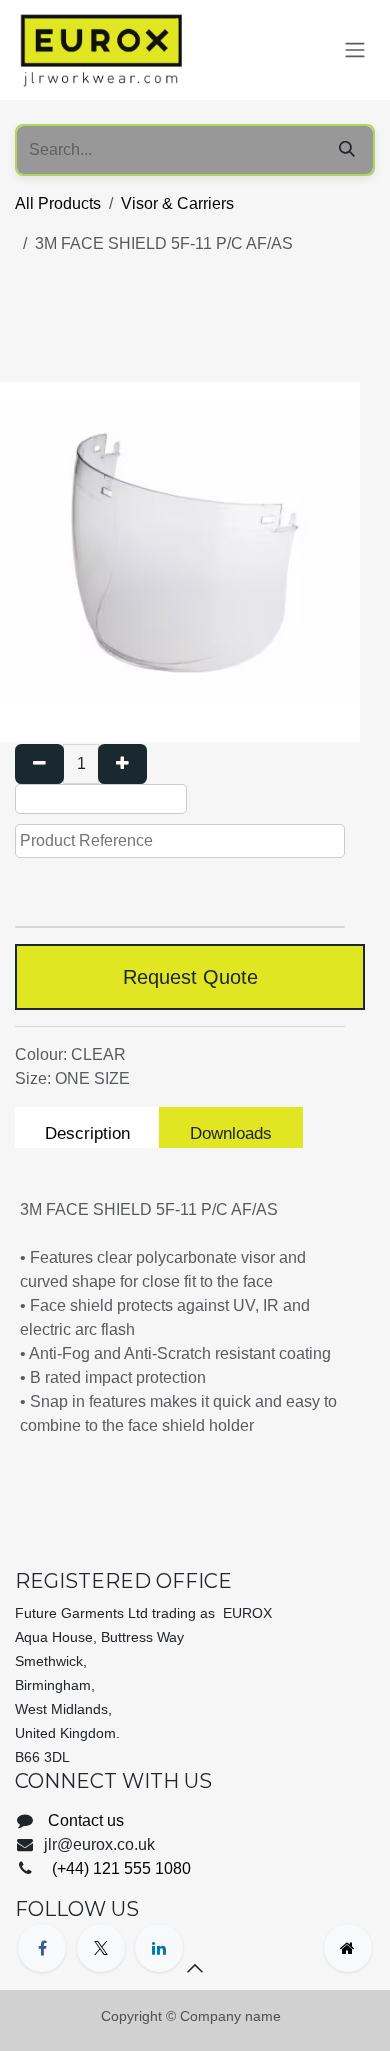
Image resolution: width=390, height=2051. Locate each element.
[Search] (347, 150)
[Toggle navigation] (355, 50)
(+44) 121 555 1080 (119, 1868)
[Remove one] (39, 764)
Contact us (86, 1820)
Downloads (231, 1133)
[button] (195, 1968)
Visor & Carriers (177, 203)
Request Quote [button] (190, 977)
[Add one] (122, 764)
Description (87, 1133)
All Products (58, 203)
